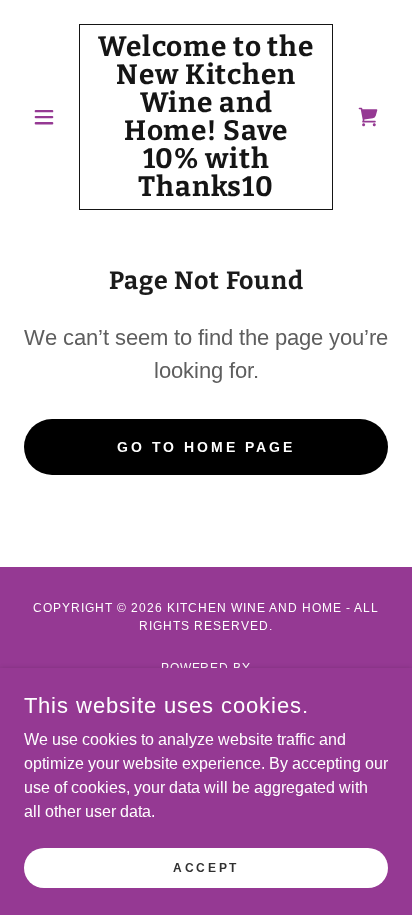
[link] (206, 117)
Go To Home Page (206, 447)
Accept (205, 867)
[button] (51, 117)
